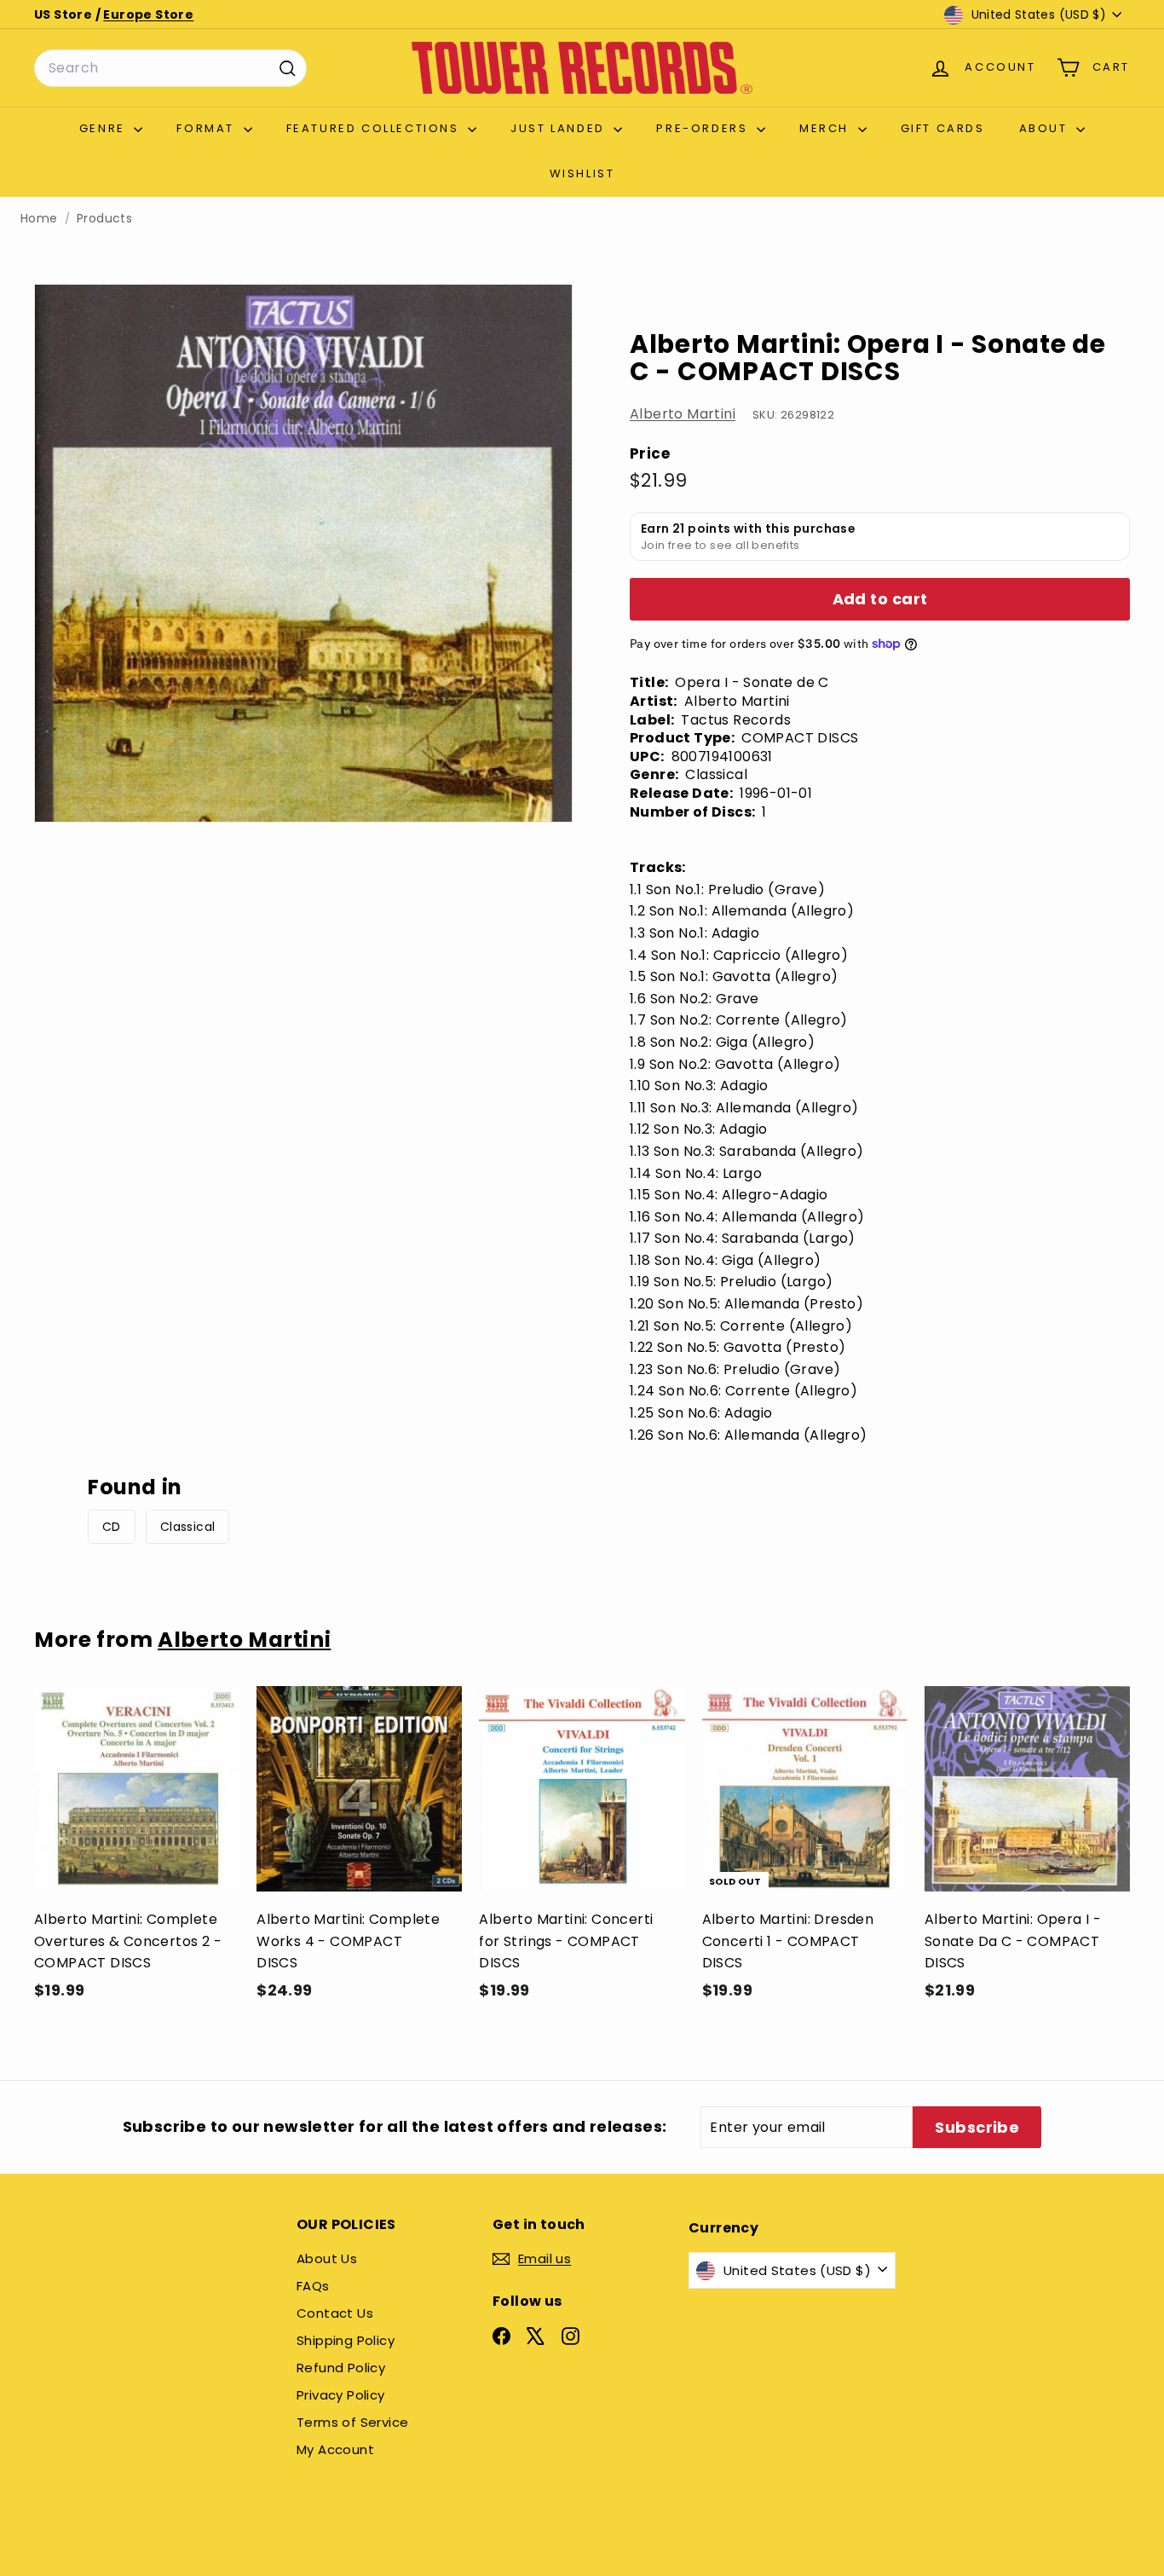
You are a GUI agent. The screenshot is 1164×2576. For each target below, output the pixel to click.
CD (112, 1527)
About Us (327, 2258)
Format (207, 128)
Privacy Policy (341, 2395)
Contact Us (335, 2313)
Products (104, 219)
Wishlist (582, 173)
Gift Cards (943, 128)
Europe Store (148, 14)
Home (39, 219)
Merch (827, 128)
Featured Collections (375, 128)
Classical (188, 1527)
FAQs (313, 2286)
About (1046, 128)
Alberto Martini (683, 414)
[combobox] (170, 68)
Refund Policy (341, 2368)
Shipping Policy (346, 2340)
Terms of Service (352, 2422)
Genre (105, 128)
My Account (335, 2449)
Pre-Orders (704, 128)
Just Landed (560, 128)
